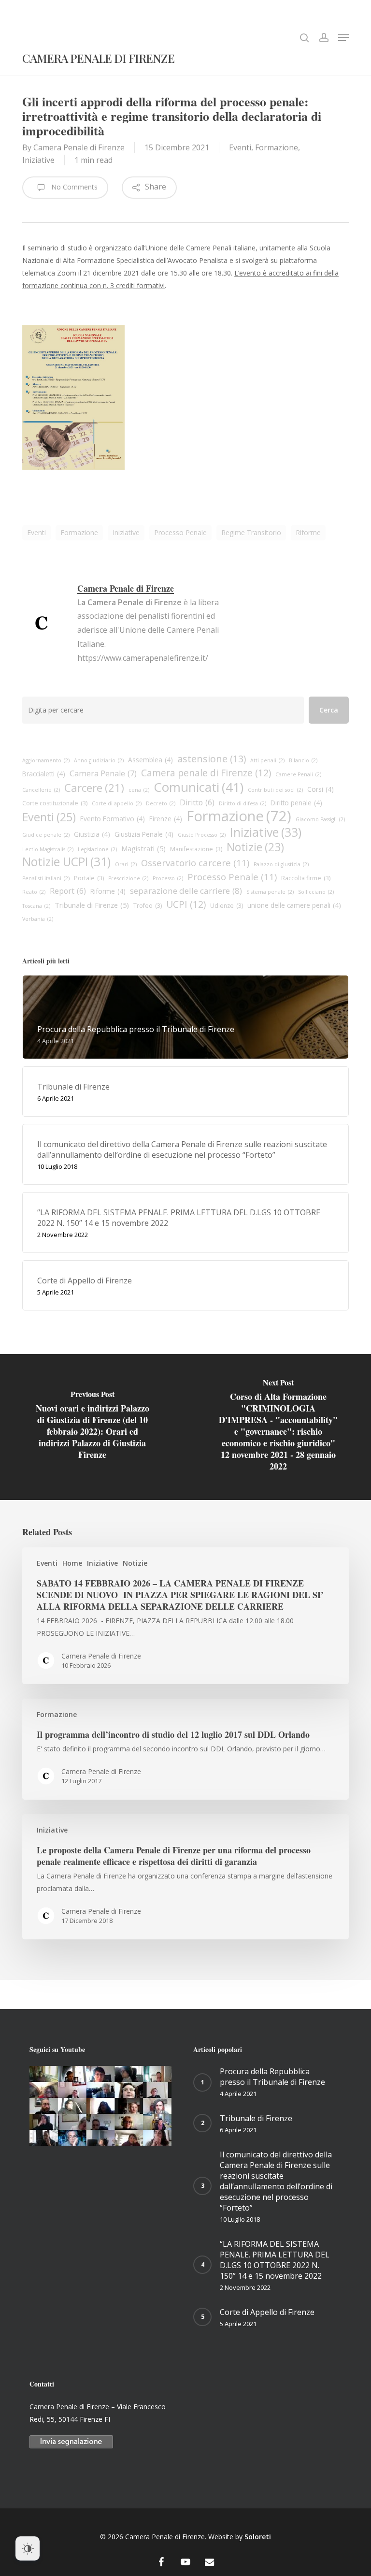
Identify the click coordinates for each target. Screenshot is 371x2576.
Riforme (308, 532)
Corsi (321, 789)
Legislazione (97, 849)
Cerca (329, 710)
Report (68, 891)
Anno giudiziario (99, 760)
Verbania (38, 919)
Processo (168, 878)
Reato (34, 892)
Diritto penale (296, 803)
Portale (89, 878)
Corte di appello (117, 803)
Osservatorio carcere (195, 863)
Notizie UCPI (66, 862)
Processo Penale (180, 532)
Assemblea (150, 760)
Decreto (161, 803)
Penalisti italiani (46, 878)
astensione (212, 759)
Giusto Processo (202, 835)
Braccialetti (44, 774)
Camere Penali (298, 774)
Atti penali (267, 760)
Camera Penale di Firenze (98, 59)
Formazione (277, 147)
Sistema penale (270, 892)
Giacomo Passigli (320, 819)
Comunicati (199, 787)
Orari (126, 864)
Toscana (36, 906)
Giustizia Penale (144, 834)
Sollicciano (316, 892)
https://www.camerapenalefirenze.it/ (143, 658)
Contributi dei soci (275, 790)
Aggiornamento (46, 760)
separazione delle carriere (186, 891)
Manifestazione (196, 849)
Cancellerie (41, 790)
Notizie (255, 847)
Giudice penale (46, 835)
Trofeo (148, 906)
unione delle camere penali (294, 905)
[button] (343, 38)
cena (139, 790)
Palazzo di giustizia (281, 864)
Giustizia (92, 834)
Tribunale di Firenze (92, 905)
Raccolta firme (306, 878)
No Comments (73, 187)
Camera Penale (103, 773)
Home (72, 1563)
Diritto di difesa (243, 803)
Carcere (94, 788)
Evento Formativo (113, 819)
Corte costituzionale (55, 803)
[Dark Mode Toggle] (28, 2548)
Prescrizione (128, 878)
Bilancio (303, 760)
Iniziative (38, 160)
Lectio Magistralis (48, 849)
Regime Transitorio (251, 532)
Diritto (197, 802)
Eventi (240, 147)
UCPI (186, 904)
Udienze (227, 906)
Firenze (166, 819)
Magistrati (143, 848)
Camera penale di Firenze (206, 773)
